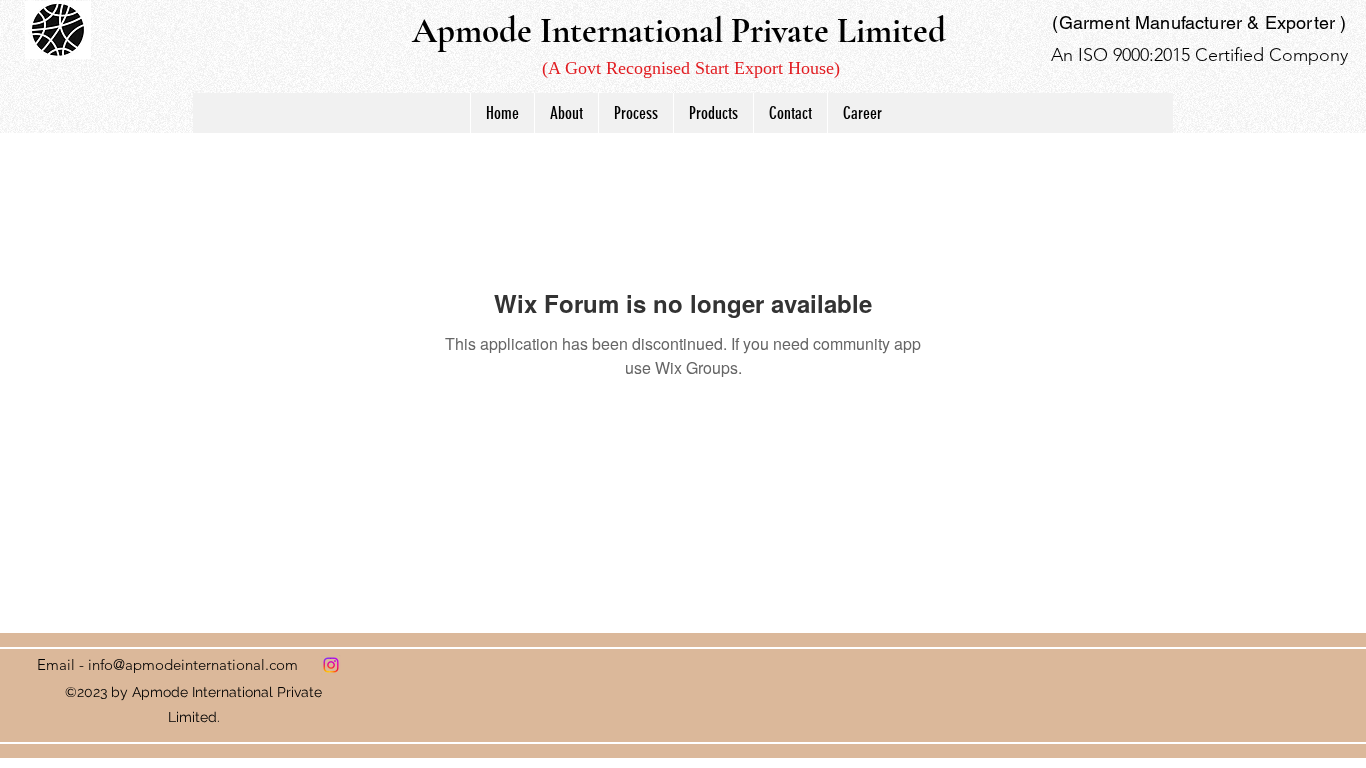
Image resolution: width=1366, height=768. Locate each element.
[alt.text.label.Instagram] (331, 665)
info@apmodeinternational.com (193, 664)
